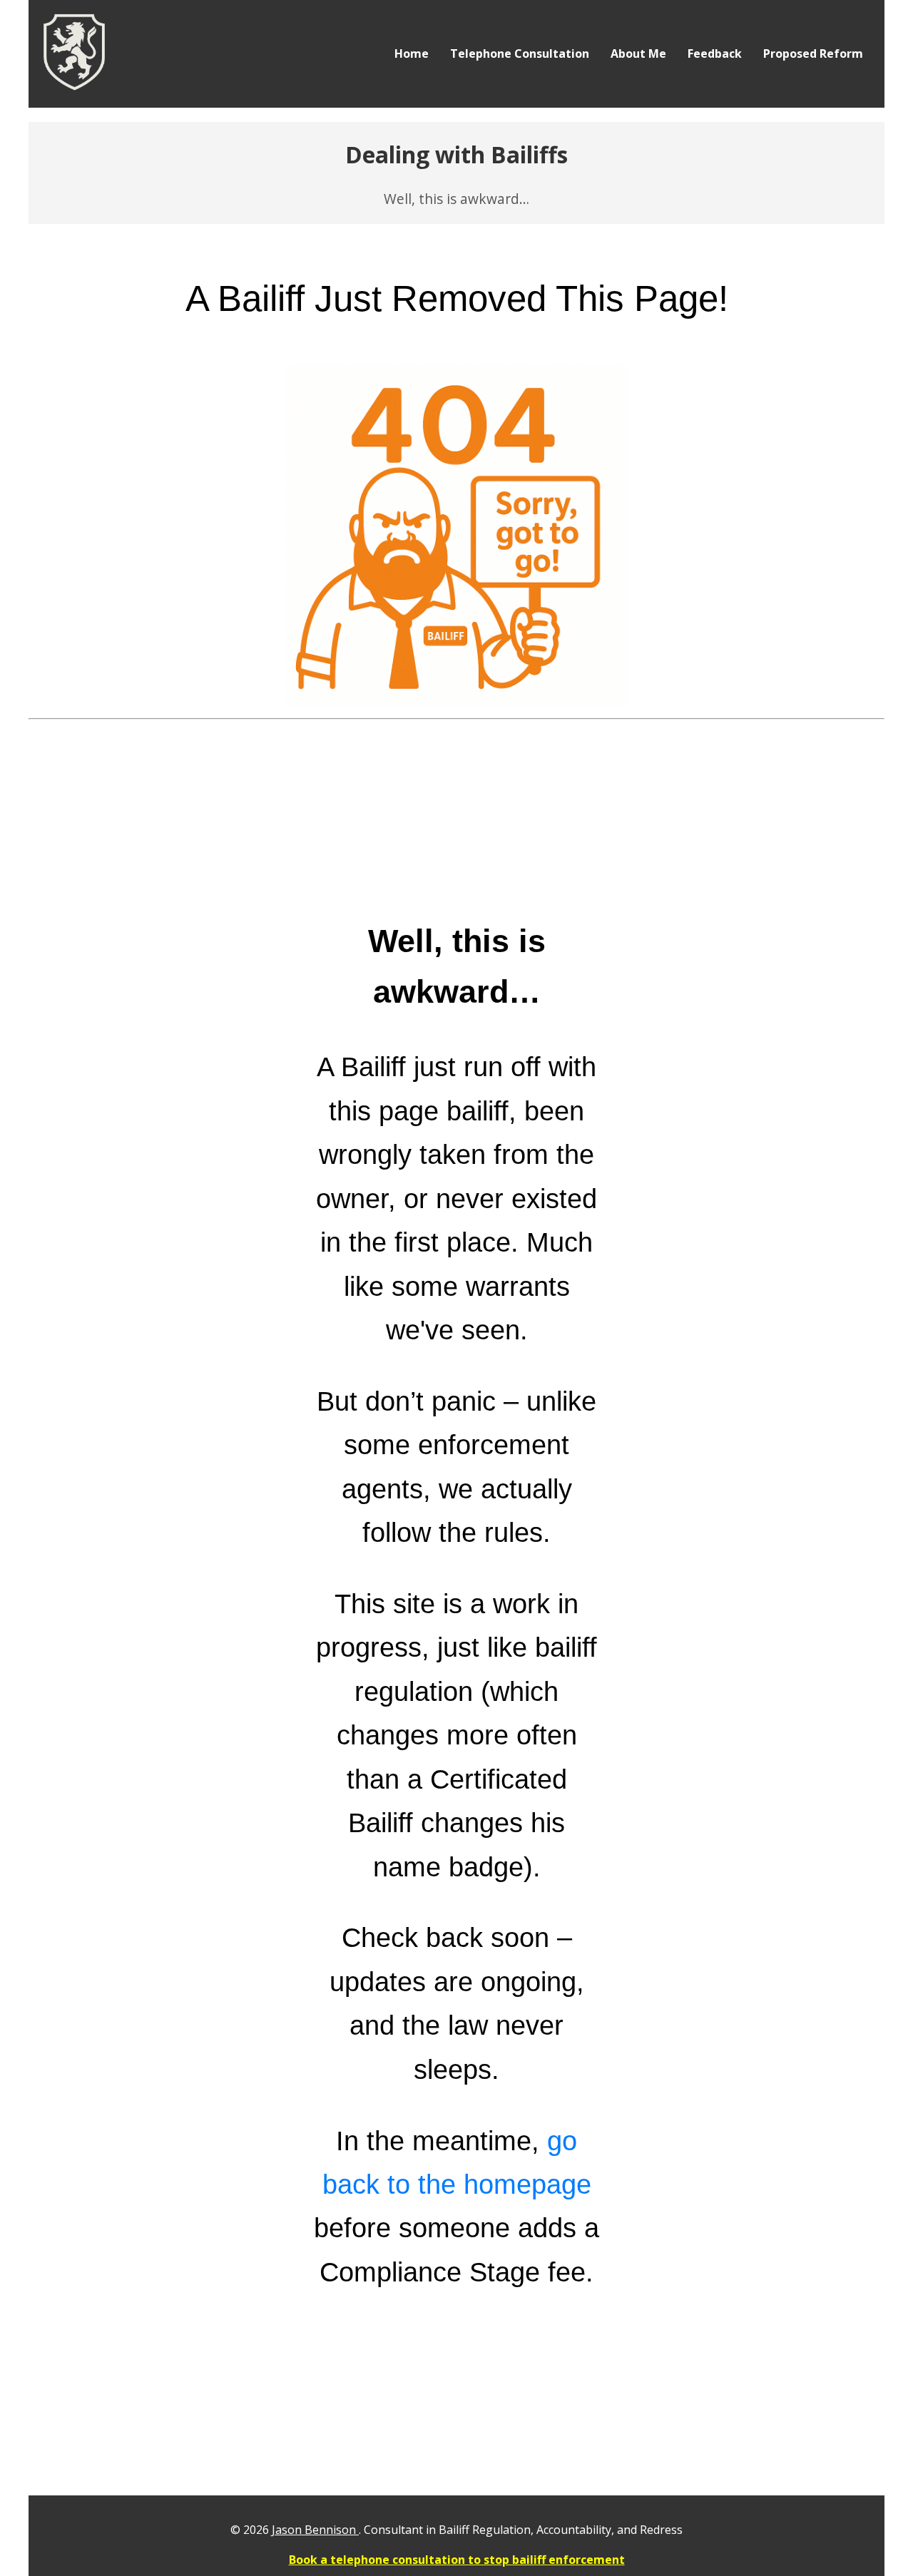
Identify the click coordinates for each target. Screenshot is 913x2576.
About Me (638, 53)
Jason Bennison (315, 2530)
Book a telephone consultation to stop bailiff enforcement (457, 2560)
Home (412, 53)
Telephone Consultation (520, 53)
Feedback (715, 53)
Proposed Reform (813, 53)
